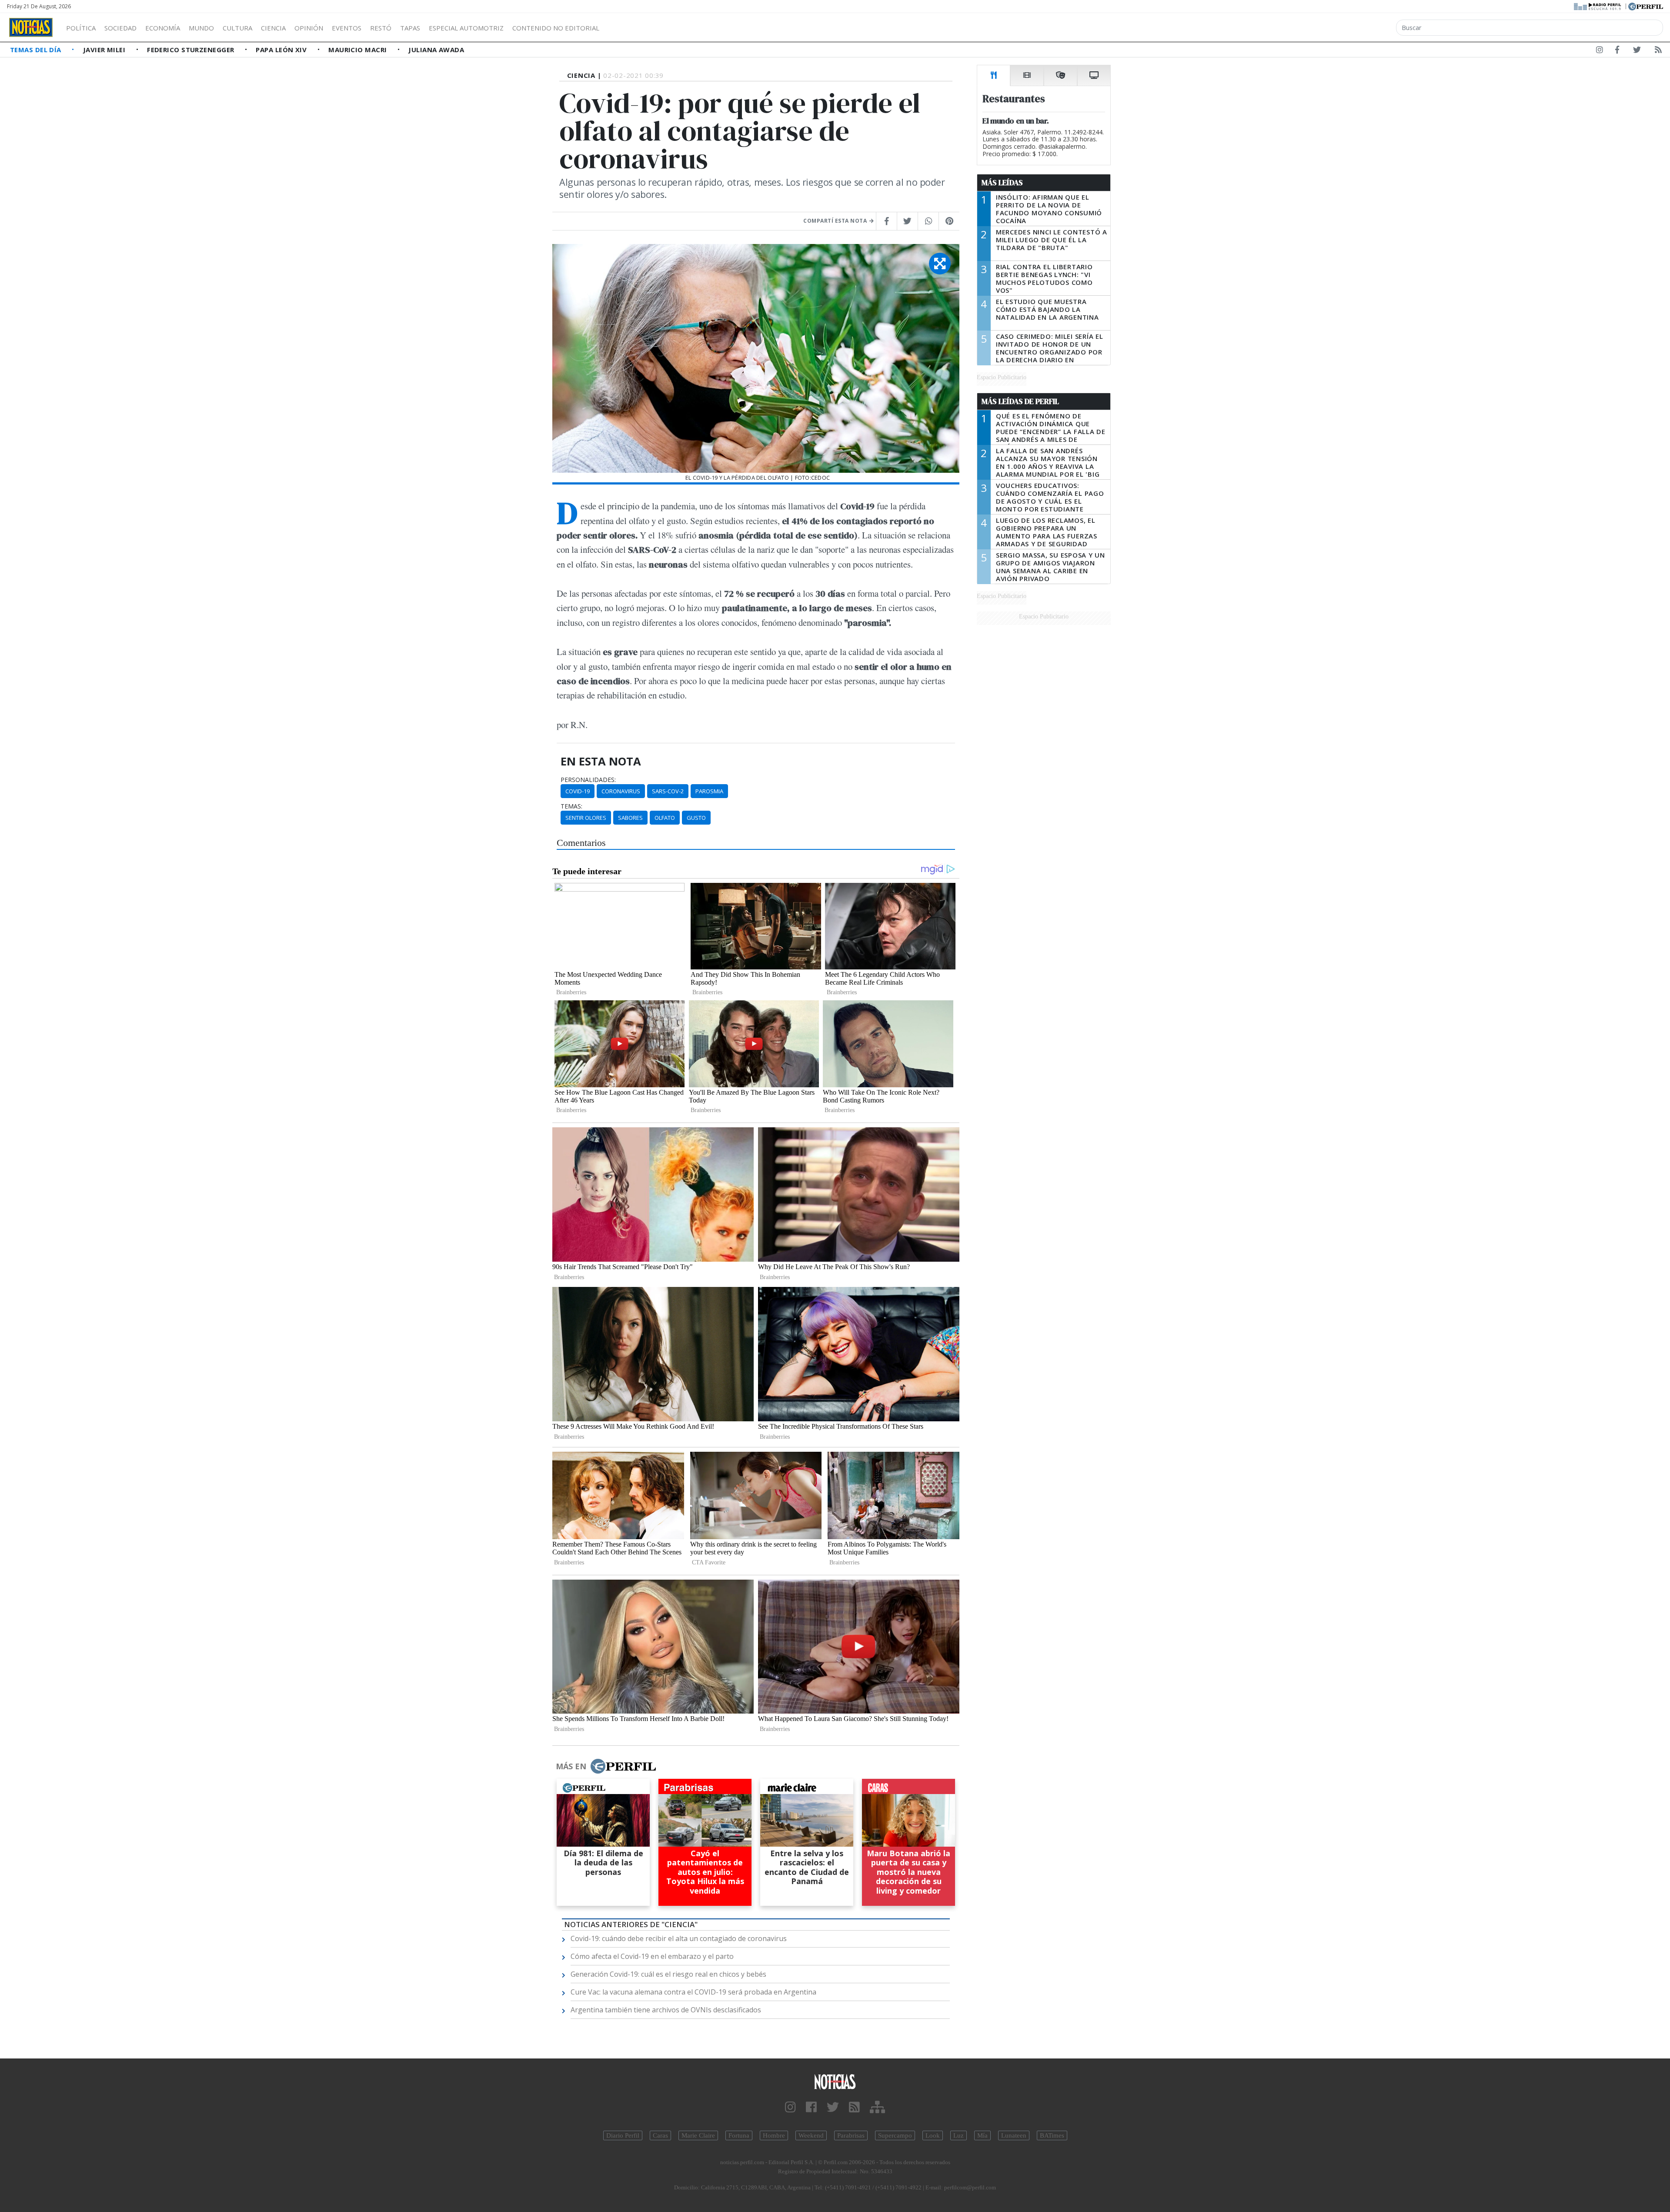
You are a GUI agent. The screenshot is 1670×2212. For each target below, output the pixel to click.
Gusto (696, 818)
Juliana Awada (436, 50)
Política (81, 28)
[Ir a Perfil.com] (1646, 6)
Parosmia (709, 791)
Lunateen (1014, 2135)
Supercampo (895, 2135)
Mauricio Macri (359, 50)
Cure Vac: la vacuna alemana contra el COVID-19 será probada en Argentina (693, 1992)
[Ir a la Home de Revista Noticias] (31, 27)
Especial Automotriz (466, 28)
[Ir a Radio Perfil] (1598, 6)
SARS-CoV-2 (668, 791)
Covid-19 (578, 791)
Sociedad (120, 28)
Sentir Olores (586, 818)
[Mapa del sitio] (877, 2107)
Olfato (665, 818)
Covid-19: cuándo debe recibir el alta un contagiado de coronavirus (679, 1938)
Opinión (309, 28)
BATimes (1052, 2135)
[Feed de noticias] (1658, 51)
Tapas (410, 28)
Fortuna (739, 2135)
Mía (982, 2135)
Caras (660, 2135)
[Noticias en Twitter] (1637, 51)
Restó (381, 28)
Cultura (237, 28)
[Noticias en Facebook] (1617, 51)
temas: (571, 806)
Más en (571, 1766)
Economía (163, 28)
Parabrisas (851, 2135)
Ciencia (273, 28)
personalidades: (588, 780)
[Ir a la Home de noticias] (835, 2081)
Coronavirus (621, 791)
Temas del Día (37, 50)
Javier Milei (105, 50)
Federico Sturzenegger (192, 50)
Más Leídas (1002, 183)
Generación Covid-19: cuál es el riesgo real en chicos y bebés (668, 1974)
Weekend (811, 2135)
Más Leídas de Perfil (1020, 401)
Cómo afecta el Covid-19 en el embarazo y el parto (652, 1956)
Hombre (774, 2135)
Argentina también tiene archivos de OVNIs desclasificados (666, 2010)
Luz (959, 2135)
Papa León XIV (282, 50)
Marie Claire (698, 2135)
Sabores (630, 818)
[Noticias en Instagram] (1600, 51)
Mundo (201, 28)
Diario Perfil (623, 2135)
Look (933, 2135)
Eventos (347, 28)
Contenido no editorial (556, 28)
